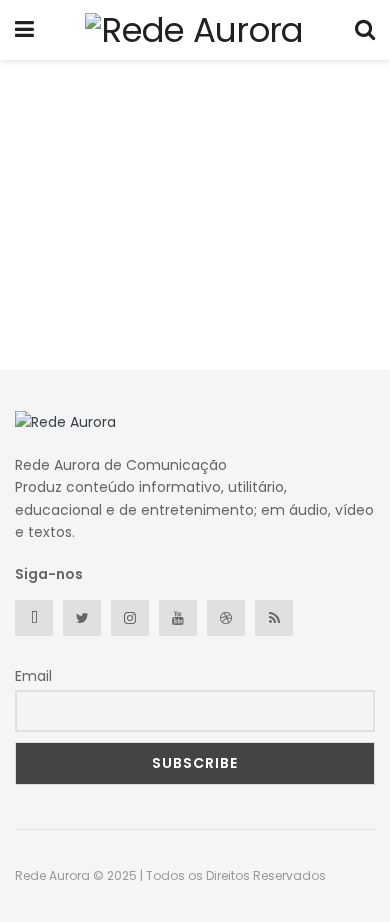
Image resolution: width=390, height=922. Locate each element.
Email (33, 676)
